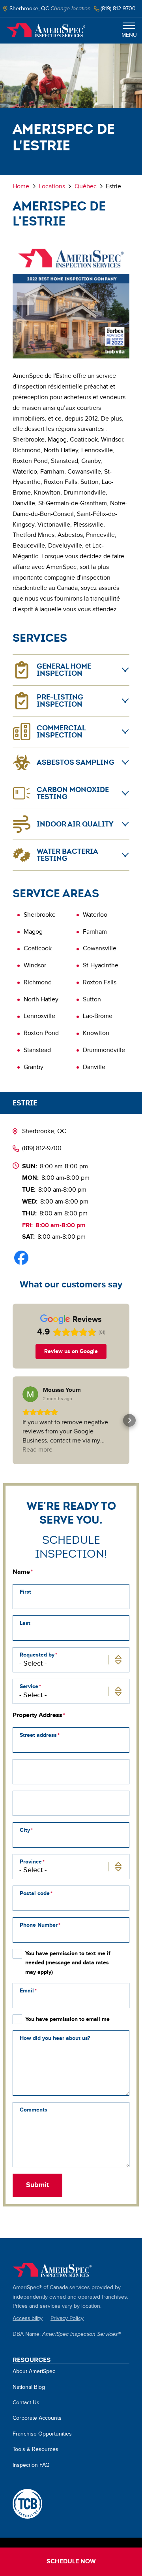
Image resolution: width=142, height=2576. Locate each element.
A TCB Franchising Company (27, 2504)
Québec (86, 187)
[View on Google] (30, 1394)
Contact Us (26, 2403)
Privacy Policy (67, 2318)
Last (25, 1623)
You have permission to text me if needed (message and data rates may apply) (68, 1963)
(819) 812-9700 (42, 1148)
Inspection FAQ (31, 2465)
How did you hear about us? (55, 2038)
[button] (13, 1420)
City (25, 1830)
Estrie (25, 1103)
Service (29, 1686)
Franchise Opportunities (42, 2434)
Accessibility (28, 2318)
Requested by (37, 1655)
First (25, 1592)
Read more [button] (37, 1450)
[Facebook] (21, 1258)
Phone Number (39, 1925)
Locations (52, 187)
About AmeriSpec (34, 2371)
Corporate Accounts (37, 2418)
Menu (129, 35)
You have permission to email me (67, 2019)
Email (27, 1991)
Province (31, 1862)
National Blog (29, 2387)
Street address (38, 1735)
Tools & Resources (35, 2449)
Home (46, 30)
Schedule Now (71, 2562)
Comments (34, 2110)
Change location (71, 9)
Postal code (35, 1893)
